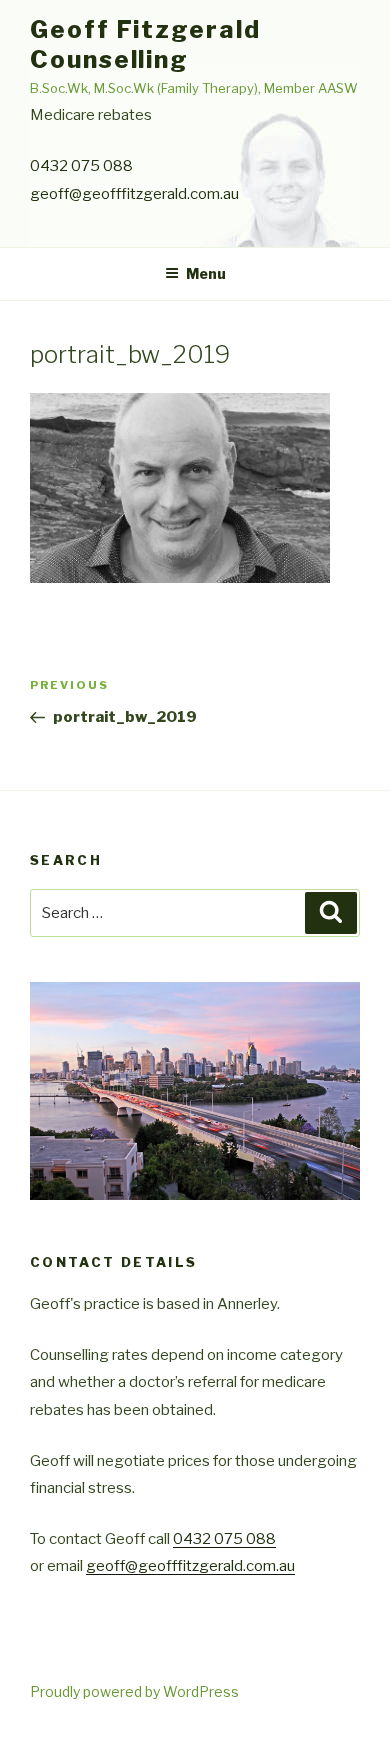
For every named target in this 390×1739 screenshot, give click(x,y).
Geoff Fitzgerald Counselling (145, 44)
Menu (206, 273)
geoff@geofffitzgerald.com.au (134, 194)
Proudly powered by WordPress (134, 1691)
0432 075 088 (81, 166)
